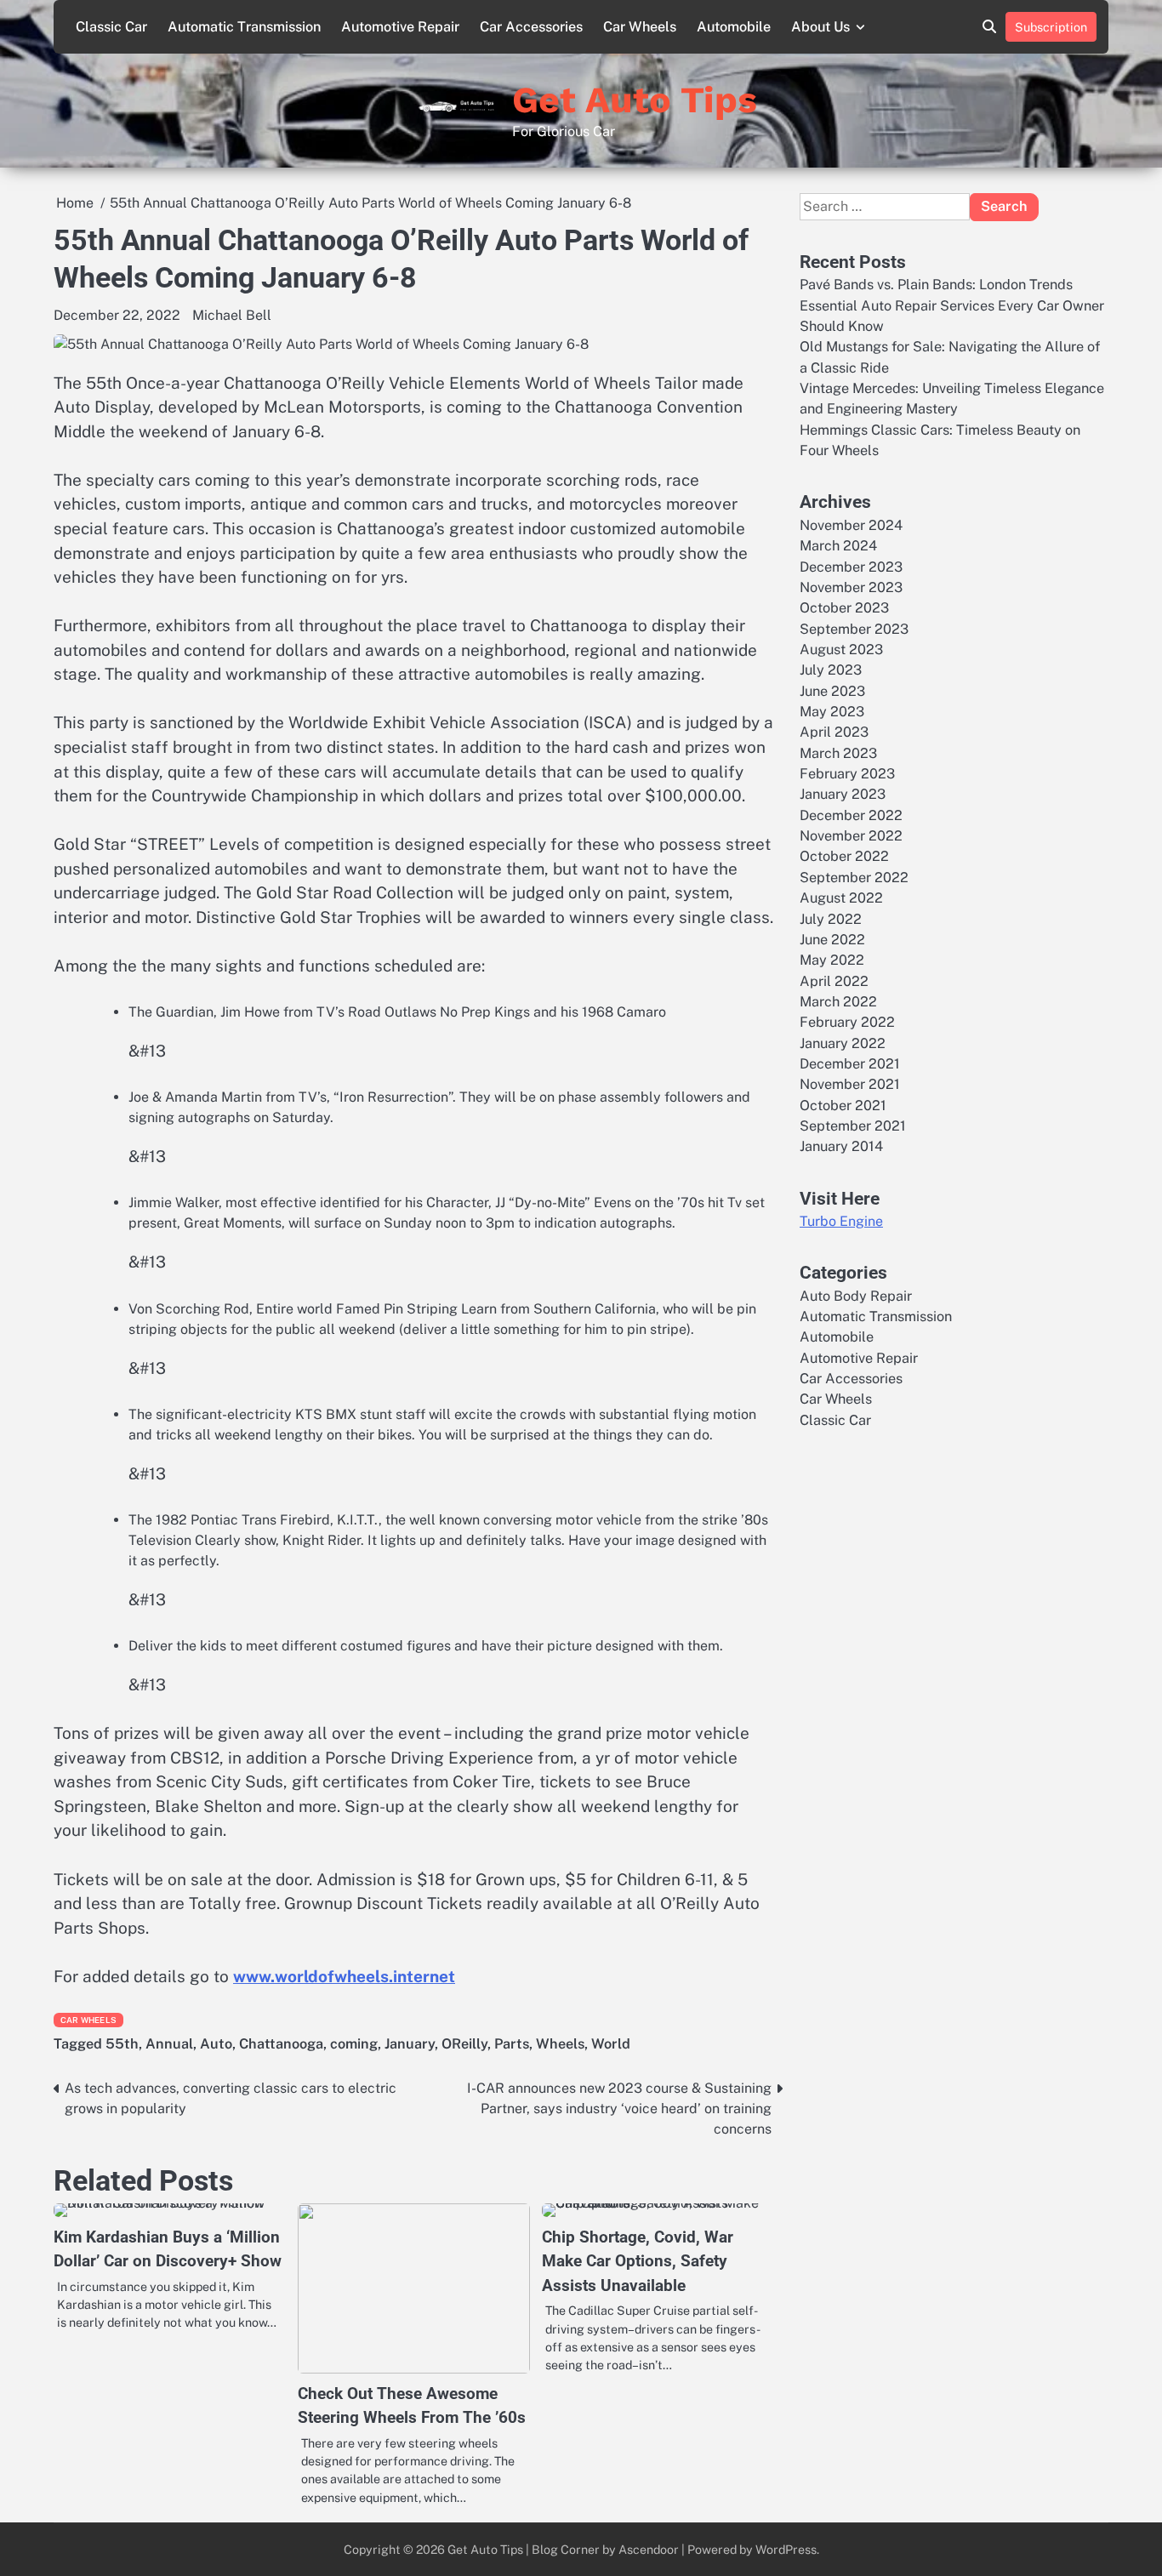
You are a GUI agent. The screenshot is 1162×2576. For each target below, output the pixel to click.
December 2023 (851, 566)
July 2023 (831, 670)
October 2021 (843, 1105)
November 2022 (851, 836)
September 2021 (853, 1125)
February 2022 (847, 1022)
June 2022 (832, 939)
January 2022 (843, 1043)
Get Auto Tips (635, 100)
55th (122, 2044)
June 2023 (832, 690)
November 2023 (851, 587)
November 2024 (851, 524)
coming (354, 2044)
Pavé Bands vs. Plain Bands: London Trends (936, 285)
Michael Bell (232, 315)
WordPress (786, 2549)
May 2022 (832, 960)
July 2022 (831, 918)
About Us (820, 27)
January (410, 2044)
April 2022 (834, 980)
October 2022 (844, 856)
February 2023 (847, 774)
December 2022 (851, 815)
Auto (216, 2044)
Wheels (560, 2044)
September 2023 (854, 628)
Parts (512, 2044)
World (611, 2044)
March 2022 (838, 1001)
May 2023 (832, 711)
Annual (169, 2044)
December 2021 (850, 1063)
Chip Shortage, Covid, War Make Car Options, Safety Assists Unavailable (638, 2261)
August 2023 (841, 649)
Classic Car (111, 27)
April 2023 (834, 732)
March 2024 (838, 546)
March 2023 (838, 752)
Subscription (1051, 27)
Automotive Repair (400, 27)
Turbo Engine (841, 1221)
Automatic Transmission (244, 27)
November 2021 (850, 1084)
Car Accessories (531, 27)
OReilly (464, 2044)
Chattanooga (281, 2044)
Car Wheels (640, 27)
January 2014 (841, 1146)
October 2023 (844, 608)
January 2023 (843, 794)
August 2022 (841, 898)
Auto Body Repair (856, 1295)
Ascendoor (649, 2549)
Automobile (734, 27)
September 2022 (854, 877)
